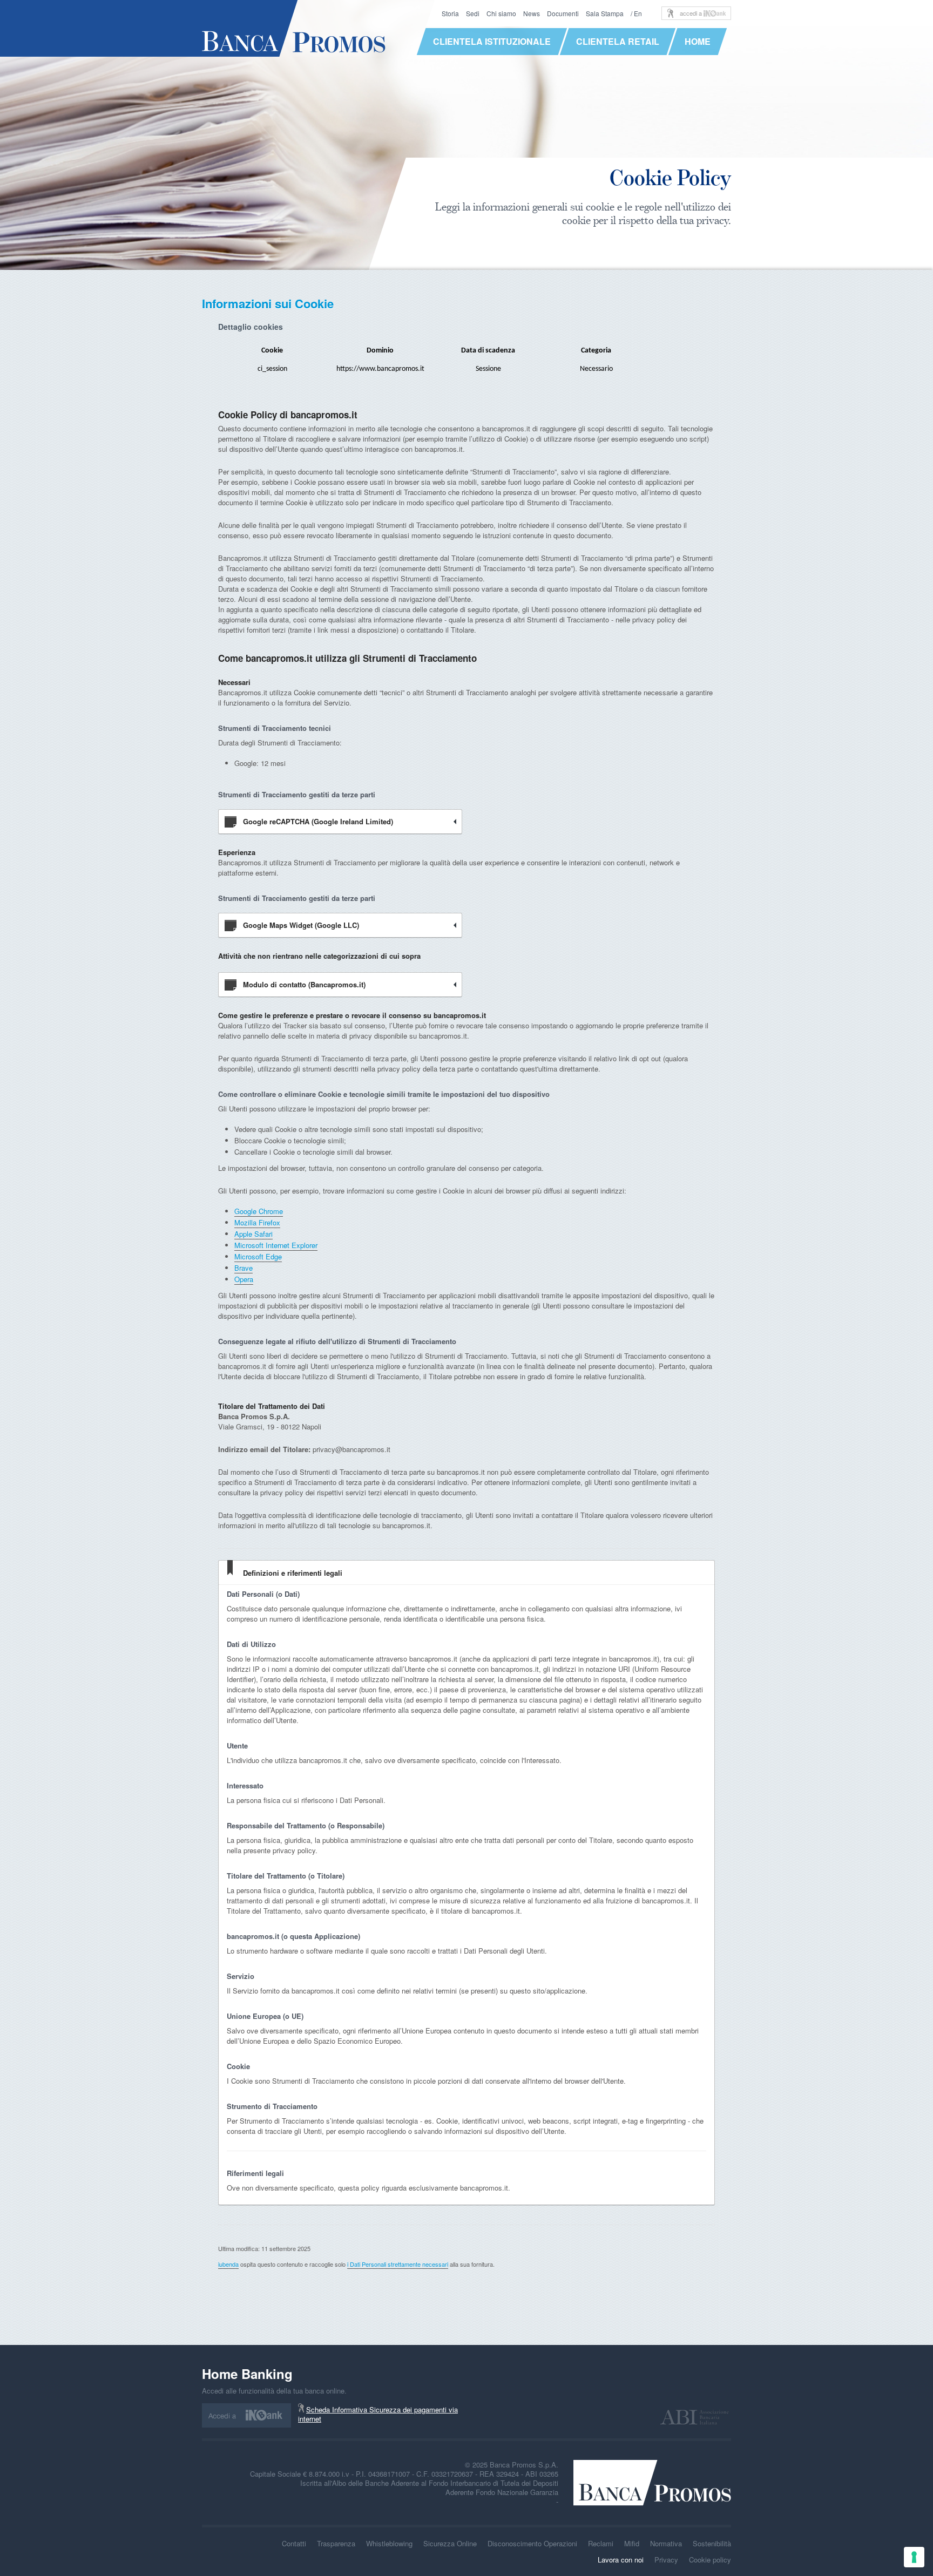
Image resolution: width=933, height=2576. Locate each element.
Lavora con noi (621, 2560)
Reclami (601, 2543)
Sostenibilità (712, 2543)
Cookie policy (710, 2560)
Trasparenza (336, 2543)
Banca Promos (295, 28)
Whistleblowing (389, 2543)
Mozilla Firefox (257, 1222)
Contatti (294, 2543)
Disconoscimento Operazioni (532, 2543)
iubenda (228, 2264)
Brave (244, 1268)
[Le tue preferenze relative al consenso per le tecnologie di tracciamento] (914, 2557)
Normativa (666, 2543)
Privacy (666, 2560)
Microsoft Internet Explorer (276, 1245)
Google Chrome (259, 1211)
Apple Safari (253, 1234)
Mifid (632, 2543)
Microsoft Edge (258, 1256)
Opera (244, 1279)
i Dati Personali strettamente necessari (398, 2264)
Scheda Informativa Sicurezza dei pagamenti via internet (378, 2414)
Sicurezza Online (450, 2543)
